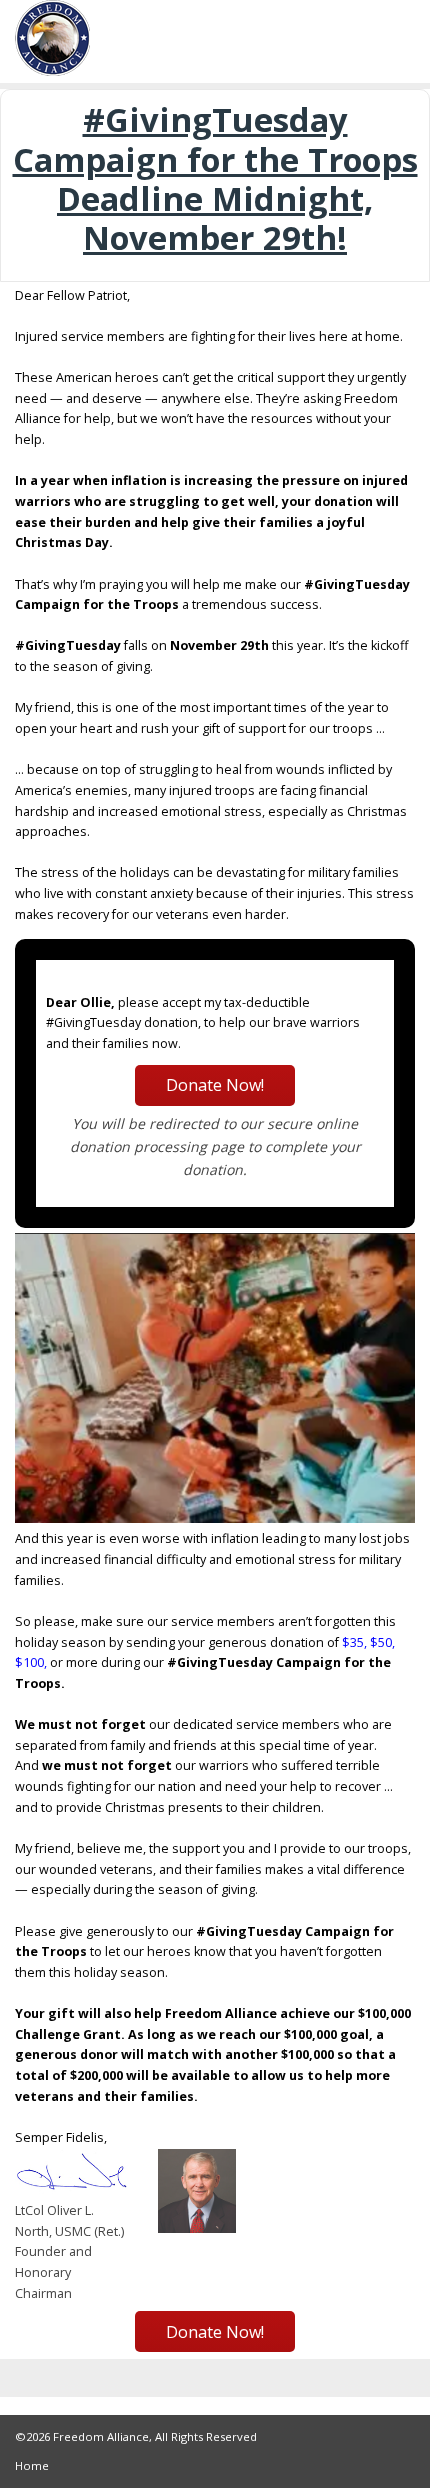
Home (32, 2465)
